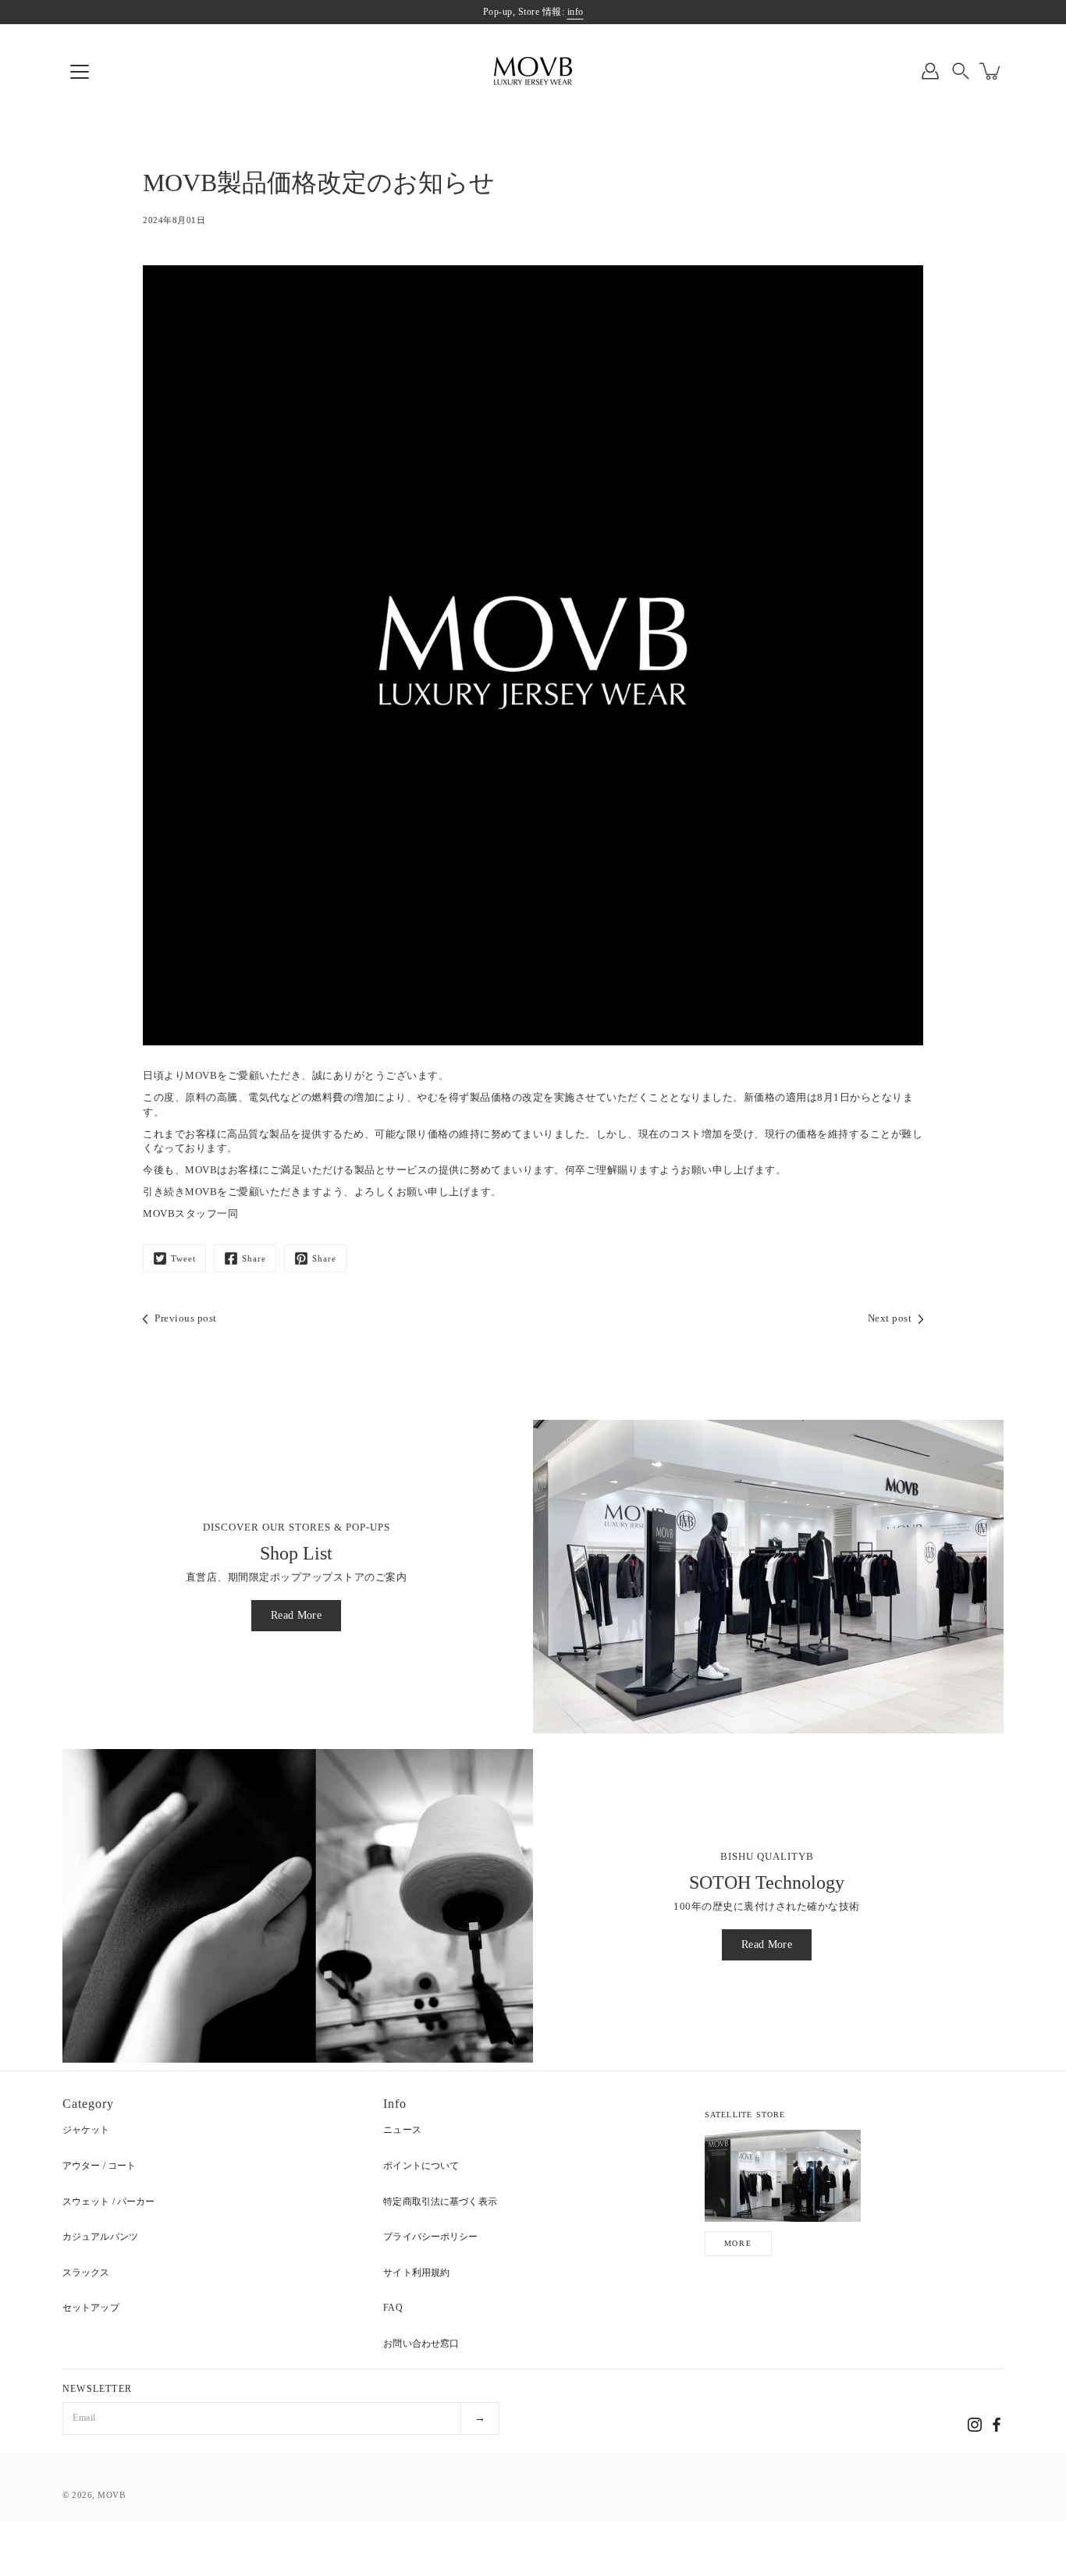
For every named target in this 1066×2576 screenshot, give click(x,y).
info (576, 12)
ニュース (402, 2130)
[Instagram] (975, 2425)
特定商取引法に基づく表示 (440, 2202)
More (738, 2243)
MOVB (111, 2495)
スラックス (86, 2273)
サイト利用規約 (416, 2273)
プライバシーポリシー (430, 2237)
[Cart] (991, 71)
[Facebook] (997, 2425)
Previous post (186, 1318)
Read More (296, 1615)
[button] (961, 71)
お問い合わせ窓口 (421, 2344)
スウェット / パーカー (108, 2202)
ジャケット (86, 2130)
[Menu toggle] (80, 72)
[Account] (930, 71)
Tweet (183, 1258)
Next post (890, 1318)
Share (254, 1258)
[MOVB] (533, 71)
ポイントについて (421, 2166)
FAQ (393, 2308)
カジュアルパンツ (100, 2237)
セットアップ (91, 2308)
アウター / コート (99, 2166)
